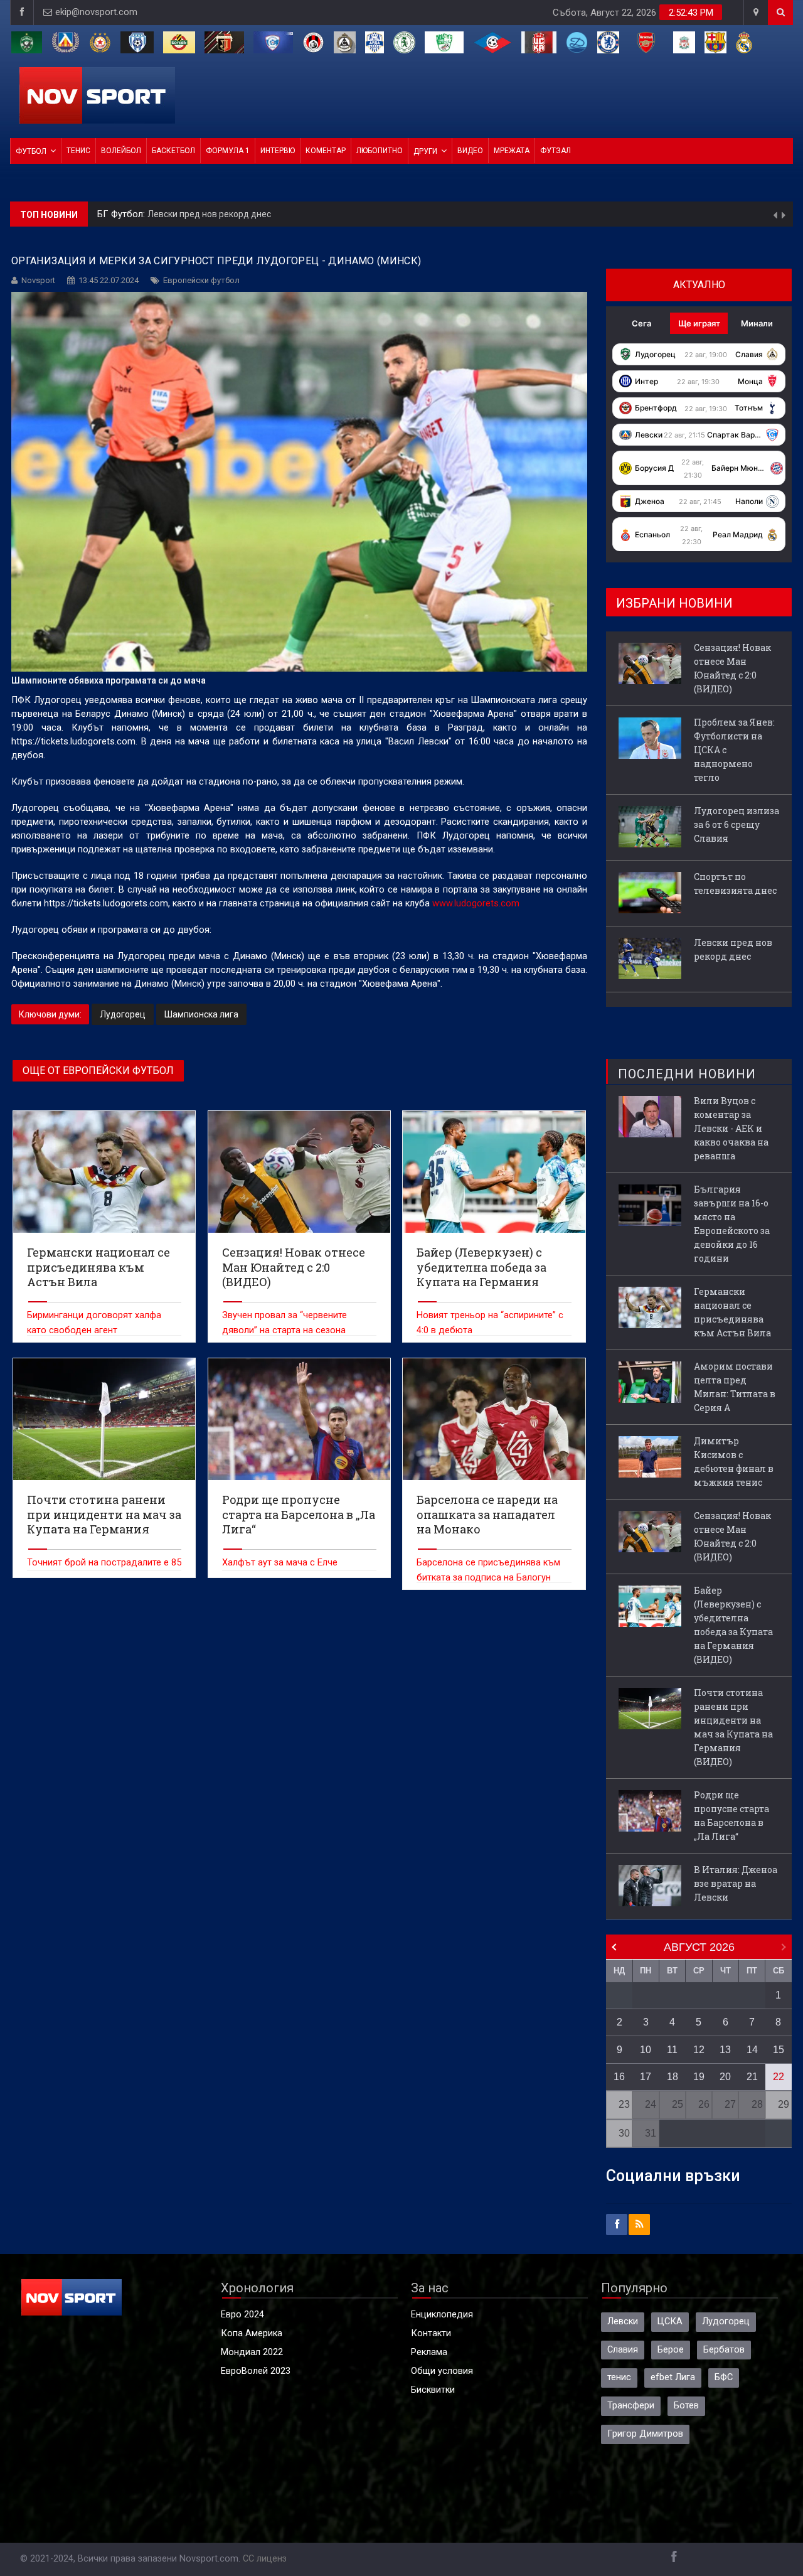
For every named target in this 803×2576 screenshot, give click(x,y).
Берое (671, 2350)
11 (672, 2050)
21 (752, 2077)
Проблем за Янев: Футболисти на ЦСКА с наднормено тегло (734, 750)
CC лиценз (265, 2559)
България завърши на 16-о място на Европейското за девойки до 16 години (732, 1224)
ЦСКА (670, 2321)
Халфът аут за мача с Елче (280, 1563)
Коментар (326, 151)
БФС (724, 2377)
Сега (641, 323)
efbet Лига (673, 2377)
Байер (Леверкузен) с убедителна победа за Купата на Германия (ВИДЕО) (733, 1625)
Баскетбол (173, 151)
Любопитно (380, 151)
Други (425, 151)
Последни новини (687, 1074)
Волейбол (121, 151)
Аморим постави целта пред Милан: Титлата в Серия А (735, 1387)
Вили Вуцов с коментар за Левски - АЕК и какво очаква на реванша (731, 1128)
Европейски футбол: (142, 214)
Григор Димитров (645, 2434)
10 (646, 2050)
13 (725, 2050)
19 (699, 2077)
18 (673, 2077)
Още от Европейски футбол (98, 1071)
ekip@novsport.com (96, 12)
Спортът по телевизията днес (735, 883)
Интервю (278, 151)
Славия (623, 2350)
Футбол (31, 151)
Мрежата (512, 151)
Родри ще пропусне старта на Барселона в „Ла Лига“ (731, 1816)
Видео (470, 151)
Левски (623, 2321)
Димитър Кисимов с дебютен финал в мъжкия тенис (734, 1462)
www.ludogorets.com (476, 904)
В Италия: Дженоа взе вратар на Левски (736, 1883)
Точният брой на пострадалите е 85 (104, 1563)
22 (779, 2077)
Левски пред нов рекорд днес (733, 949)
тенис (619, 2377)
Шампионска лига (201, 1014)
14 (752, 2050)
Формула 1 (228, 151)
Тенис (78, 151)
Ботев (686, 2406)
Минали (757, 323)
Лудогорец (123, 1014)
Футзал (556, 151)
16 (619, 2077)
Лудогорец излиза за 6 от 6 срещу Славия (737, 824)
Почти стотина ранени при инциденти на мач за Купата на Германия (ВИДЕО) (733, 1727)
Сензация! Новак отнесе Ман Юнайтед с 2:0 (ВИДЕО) (295, 214)
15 (779, 2050)
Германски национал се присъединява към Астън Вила (732, 1312)
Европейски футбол (201, 280)
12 (699, 2050)
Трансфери (631, 2406)
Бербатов (724, 2350)
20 (725, 2077)
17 (646, 2077)
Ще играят (699, 323)
